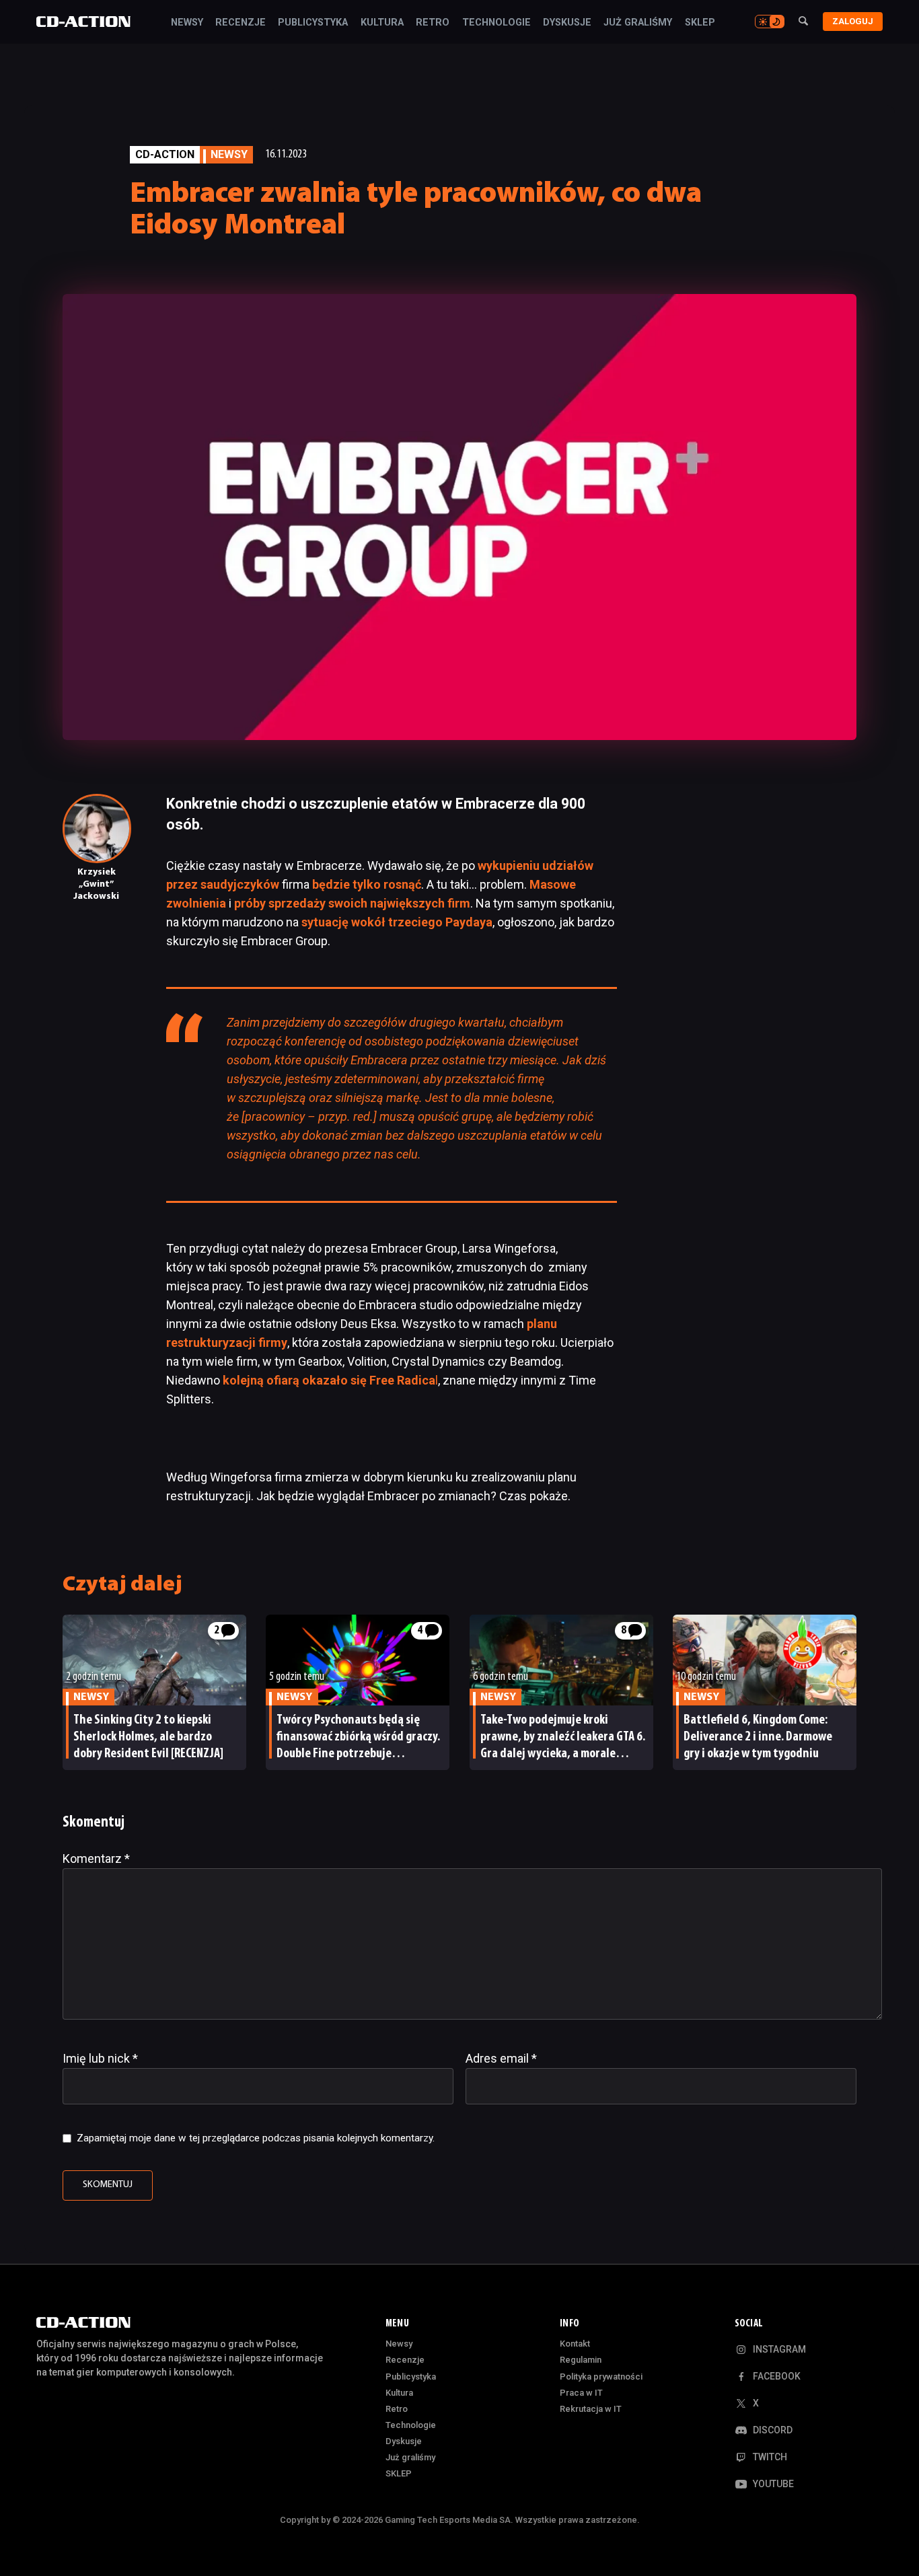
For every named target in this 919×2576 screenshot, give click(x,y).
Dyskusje (567, 23)
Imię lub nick (100, 2058)
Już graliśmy (638, 23)
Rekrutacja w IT (591, 2409)
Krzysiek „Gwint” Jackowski (96, 884)
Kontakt (575, 2344)
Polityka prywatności (601, 2377)
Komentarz (96, 1859)
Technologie (497, 23)
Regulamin (581, 2360)
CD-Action (165, 154)
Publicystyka (313, 23)
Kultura (382, 23)
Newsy (187, 23)
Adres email (501, 2058)
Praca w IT (581, 2393)
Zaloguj (853, 21)
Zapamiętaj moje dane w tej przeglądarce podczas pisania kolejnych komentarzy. (256, 2138)
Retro (433, 23)
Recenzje (241, 23)
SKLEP (700, 23)
